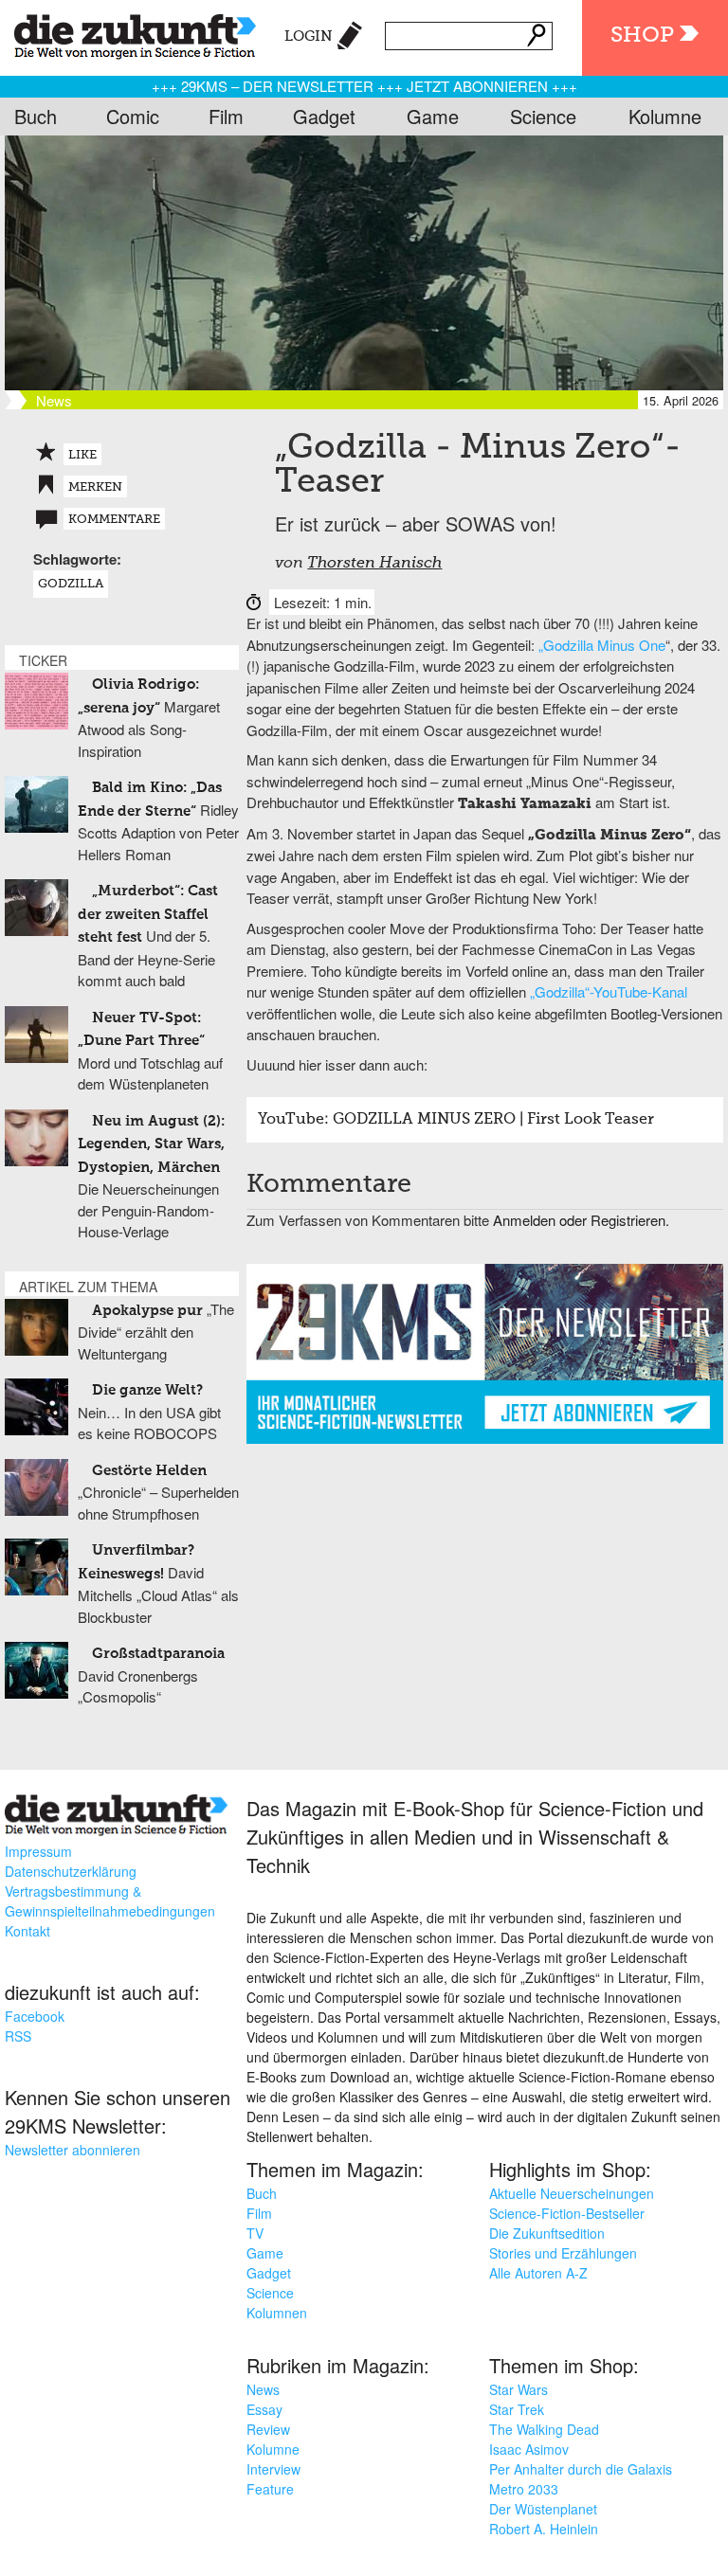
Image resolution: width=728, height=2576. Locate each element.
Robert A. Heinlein (544, 2529)
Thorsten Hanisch (374, 564)
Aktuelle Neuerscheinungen (572, 2193)
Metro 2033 (524, 2489)
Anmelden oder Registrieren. (581, 1220)
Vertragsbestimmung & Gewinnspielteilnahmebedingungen (110, 1901)
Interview (273, 2469)
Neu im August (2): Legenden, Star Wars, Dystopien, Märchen (151, 1144)
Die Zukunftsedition (547, 2233)
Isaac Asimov (529, 2449)
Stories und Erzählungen (563, 2253)
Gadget (324, 116)
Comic (133, 116)
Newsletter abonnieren (73, 2150)
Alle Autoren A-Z (538, 2273)
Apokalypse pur (147, 1311)
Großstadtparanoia (158, 1654)
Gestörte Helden (149, 1471)
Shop (642, 36)
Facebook (35, 2016)
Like (82, 455)
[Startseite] (128, 33)
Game (433, 116)
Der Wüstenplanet (543, 2509)
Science (543, 116)
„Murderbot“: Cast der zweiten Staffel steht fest (148, 914)
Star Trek (517, 2409)
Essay (264, 2409)
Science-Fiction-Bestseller (567, 2213)
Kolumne (665, 116)
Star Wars (519, 2389)
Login (309, 36)
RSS (18, 2036)
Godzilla (71, 584)
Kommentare (114, 520)
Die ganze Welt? (147, 1390)
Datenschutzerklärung (71, 1871)
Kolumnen (277, 2313)
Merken (95, 487)
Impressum (38, 1851)
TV (255, 2233)
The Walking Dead (544, 2429)
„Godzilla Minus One (602, 645)
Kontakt (27, 1931)
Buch (36, 116)
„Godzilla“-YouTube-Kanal (609, 991)
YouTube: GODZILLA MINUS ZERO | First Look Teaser (456, 1120)
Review (268, 2429)
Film (226, 116)
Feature (270, 2489)
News (263, 2389)
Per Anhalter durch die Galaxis (581, 2469)
